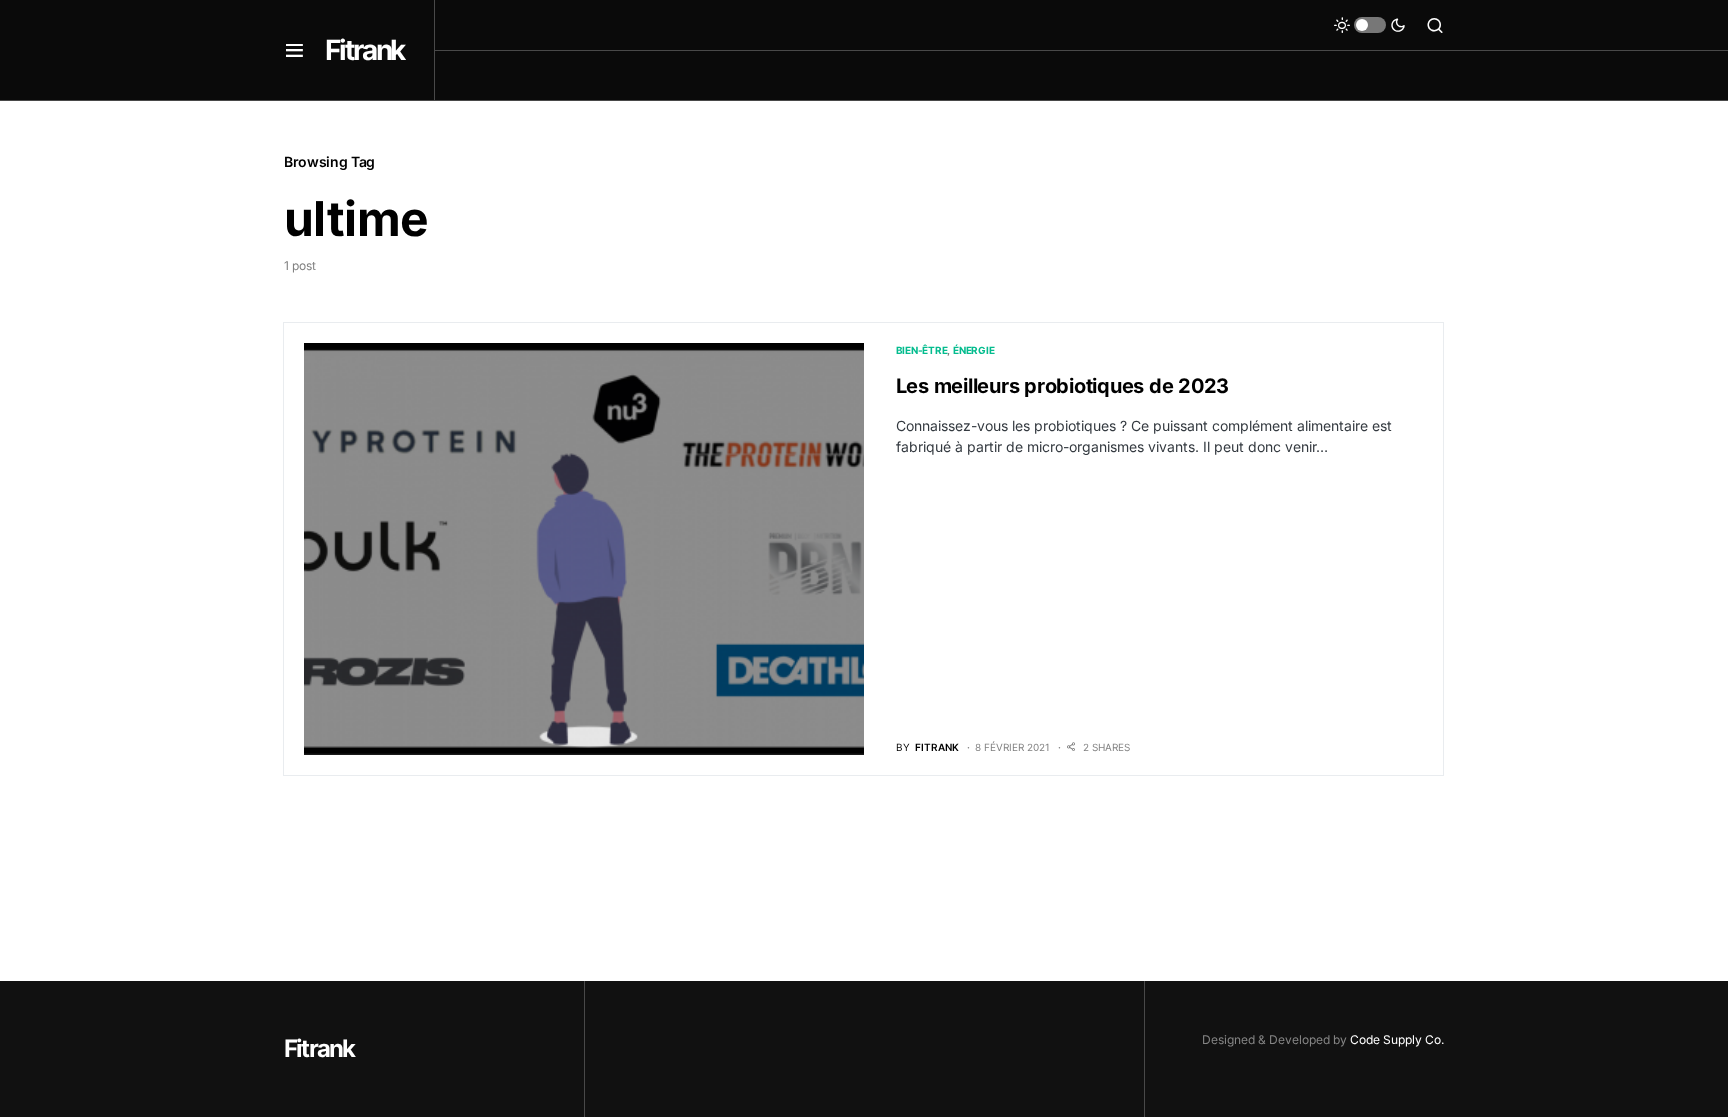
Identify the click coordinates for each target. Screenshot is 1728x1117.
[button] (294, 50)
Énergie (973, 350)
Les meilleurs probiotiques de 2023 (1063, 386)
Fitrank (364, 50)
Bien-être (922, 350)
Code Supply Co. (1397, 1039)
